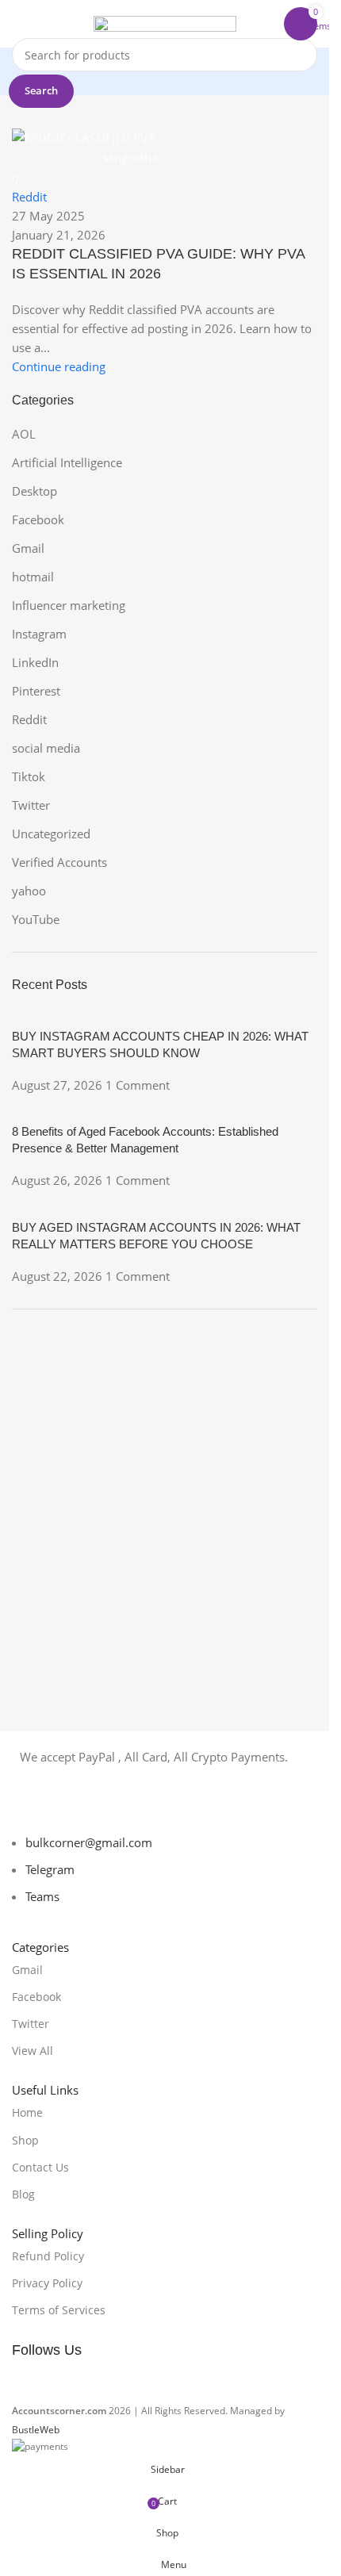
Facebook (36, 1997)
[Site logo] (165, 22)
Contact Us (40, 2167)
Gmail (27, 1970)
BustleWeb (36, 2430)
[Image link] (91, 1802)
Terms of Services (59, 2310)
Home (27, 2112)
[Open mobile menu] (18, 24)
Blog (23, 2194)
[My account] (268, 24)
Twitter (31, 2024)
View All (33, 2051)
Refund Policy (48, 2256)
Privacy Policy (47, 2283)
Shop (25, 2140)
